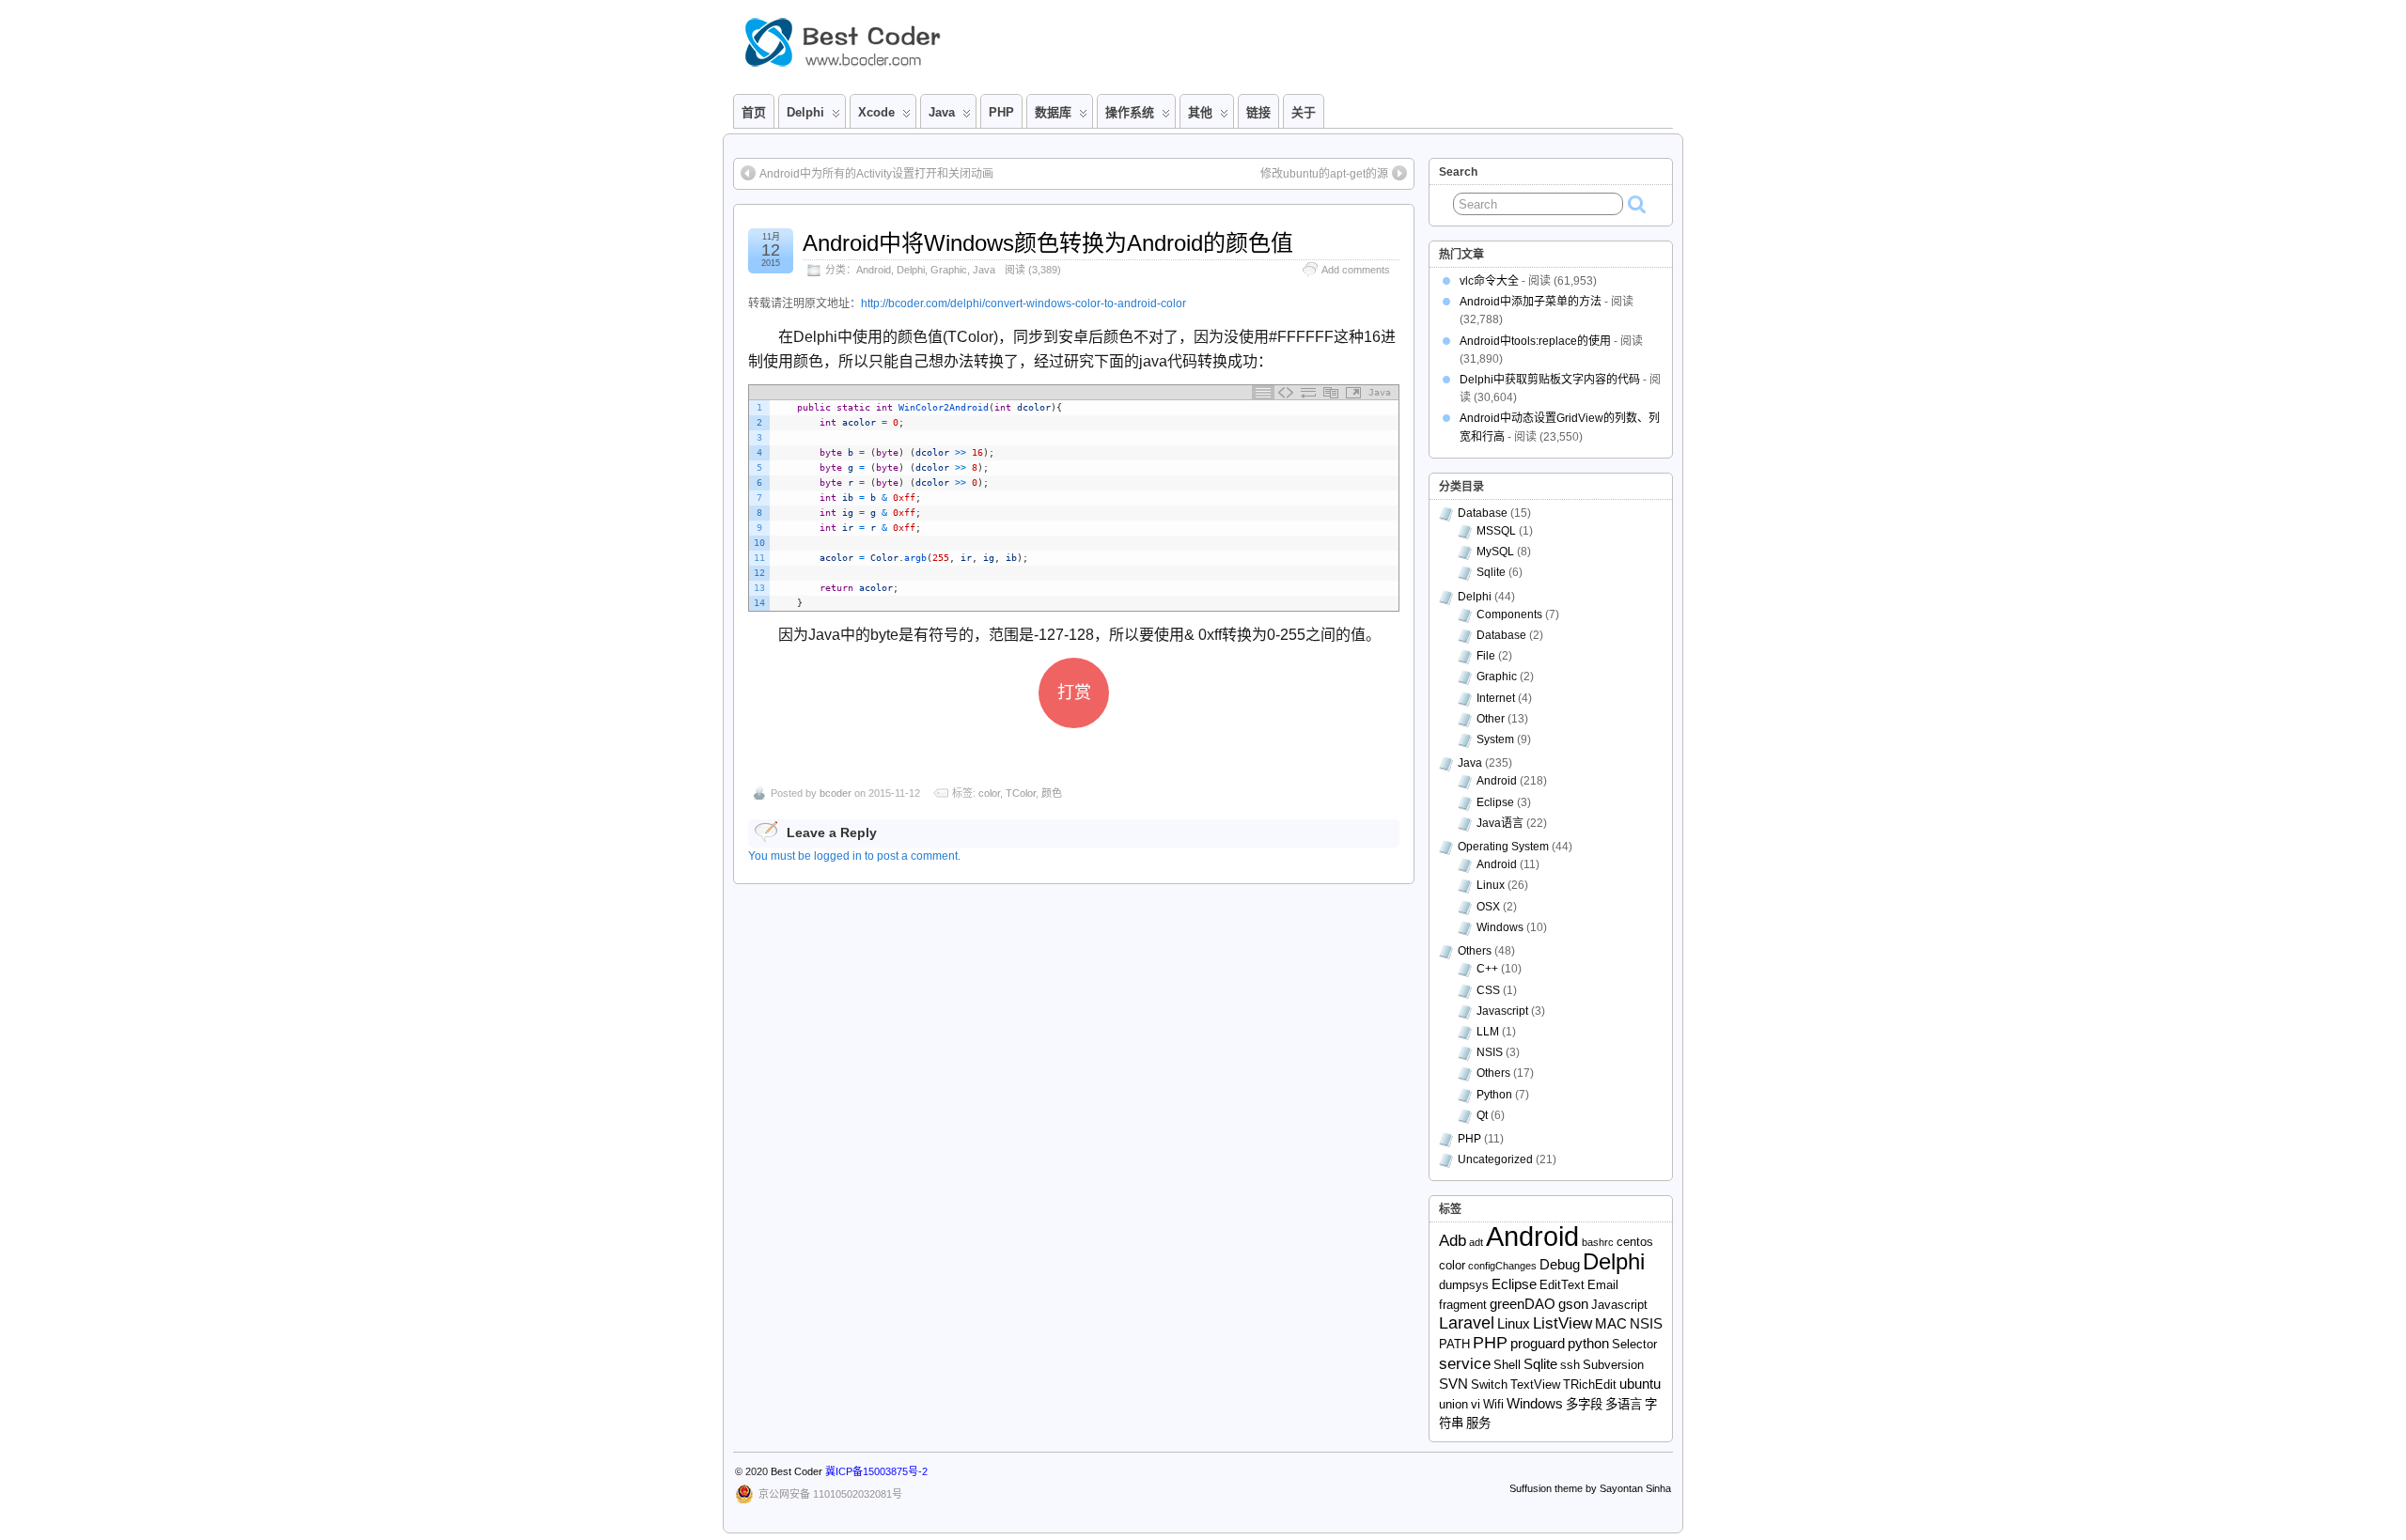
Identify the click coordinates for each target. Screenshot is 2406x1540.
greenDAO (1523, 1304)
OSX (1488, 907)
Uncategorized (1495, 1159)
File (1486, 656)
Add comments (1356, 270)
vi (1476, 1404)
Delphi (911, 270)
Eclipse (1495, 802)
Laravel (1467, 1323)
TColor (1021, 793)
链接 (1258, 112)
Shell (1507, 1365)
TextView (1535, 1384)
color (989, 793)
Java (942, 112)
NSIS (1490, 1052)
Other (1491, 719)
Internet (1496, 698)
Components (1509, 614)
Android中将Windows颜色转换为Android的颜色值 (1048, 243)
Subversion (1613, 1365)
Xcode (876, 112)
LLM (1488, 1032)
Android (874, 270)
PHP (1001, 112)
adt (1476, 1242)
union (1453, 1404)
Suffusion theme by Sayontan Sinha (1590, 1488)
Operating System (1503, 847)
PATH (1454, 1344)
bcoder (836, 793)
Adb (1453, 1241)
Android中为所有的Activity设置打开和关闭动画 (876, 174)
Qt (1482, 1115)
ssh (1570, 1365)
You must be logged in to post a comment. (854, 856)
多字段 (1584, 1404)
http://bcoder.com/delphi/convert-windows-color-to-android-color (1023, 303)
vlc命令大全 (1489, 281)
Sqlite (1491, 572)
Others (1475, 951)
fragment (1463, 1305)
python (1588, 1343)
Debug (1560, 1264)
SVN (1453, 1384)
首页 (754, 112)
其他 (1200, 112)
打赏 (1074, 692)
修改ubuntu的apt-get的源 (1324, 174)
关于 (1304, 112)
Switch (1489, 1384)
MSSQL (1496, 531)
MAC (1611, 1323)
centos (1635, 1242)
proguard (1538, 1343)
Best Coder (797, 1471)
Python (1494, 1095)
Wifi (1493, 1404)
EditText (1562, 1285)
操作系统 (1130, 112)
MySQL (1495, 552)
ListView (1562, 1323)
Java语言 (1500, 823)
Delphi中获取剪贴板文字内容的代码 (1550, 380)
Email (1603, 1285)
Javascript (1502, 1011)
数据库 (1053, 112)
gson (1573, 1304)
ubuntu (1640, 1384)
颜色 (1052, 793)
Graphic (949, 270)
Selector (1634, 1344)
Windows (1500, 927)
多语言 (1624, 1404)
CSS (1488, 990)
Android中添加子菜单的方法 (1531, 302)
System (1495, 739)
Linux (1491, 885)
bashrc (1598, 1242)
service (1465, 1364)
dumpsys (1464, 1285)
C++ (1487, 969)
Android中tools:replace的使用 (1535, 341)
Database (1483, 513)
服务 (1478, 1423)
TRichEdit (1590, 1384)
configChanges (1502, 1266)
